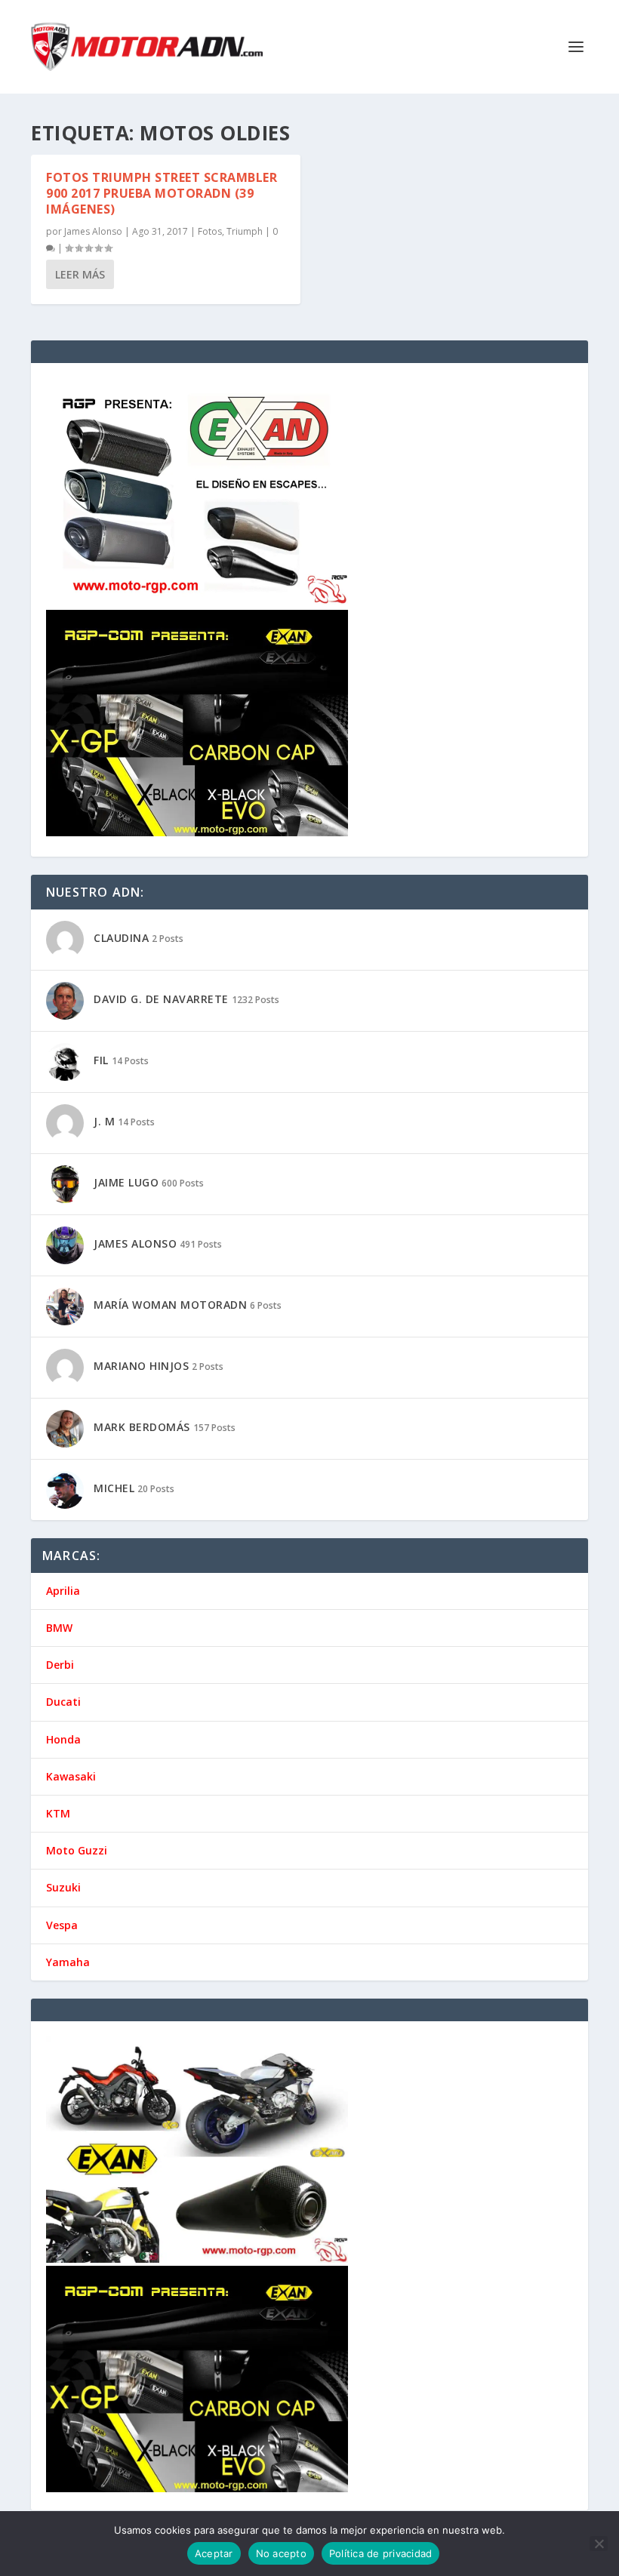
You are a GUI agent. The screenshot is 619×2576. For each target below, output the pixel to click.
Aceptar (214, 2553)
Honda (63, 1739)
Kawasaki (71, 1776)
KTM (58, 1813)
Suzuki (63, 1887)
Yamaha (68, 1962)
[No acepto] (599, 2544)
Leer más (80, 274)
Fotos (210, 231)
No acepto (281, 2553)
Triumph (245, 231)
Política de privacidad (381, 2553)
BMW (59, 1628)
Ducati (63, 1702)
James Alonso (93, 231)
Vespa (62, 1925)
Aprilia (63, 1591)
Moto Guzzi (77, 1850)
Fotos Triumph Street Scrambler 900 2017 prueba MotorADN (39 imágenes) (162, 193)
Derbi (60, 1665)
